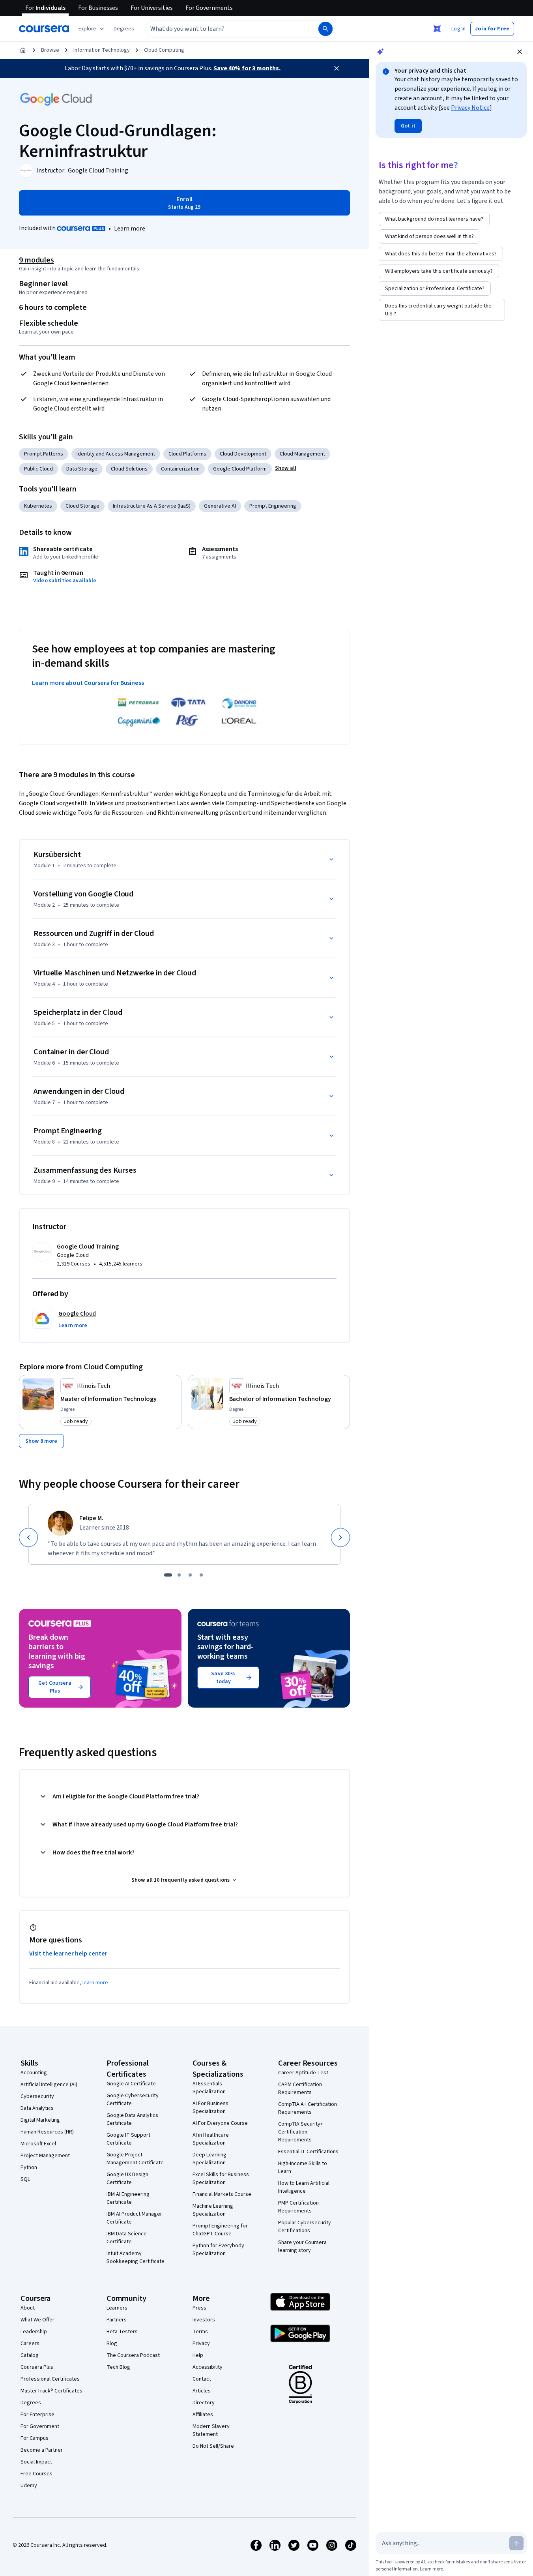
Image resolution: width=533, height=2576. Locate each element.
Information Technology (102, 50)
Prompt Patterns (44, 454)
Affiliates (203, 2415)
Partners (117, 2320)
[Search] (325, 29)
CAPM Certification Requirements (300, 2089)
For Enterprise (37, 2415)
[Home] (23, 50)
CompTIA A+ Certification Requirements (308, 2108)
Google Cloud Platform (240, 469)
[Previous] (28, 1537)
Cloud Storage (82, 506)
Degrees (31, 2403)
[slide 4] (201, 1575)
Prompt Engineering (273, 506)
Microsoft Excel (38, 2144)
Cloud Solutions (129, 469)
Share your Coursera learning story (302, 2246)
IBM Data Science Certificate (127, 2238)
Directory (204, 2403)
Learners (117, 2308)
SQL (25, 2179)
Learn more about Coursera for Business (88, 683)
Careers (30, 2344)
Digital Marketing (40, 2120)
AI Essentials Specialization (209, 2088)
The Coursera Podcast (133, 2355)
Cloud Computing (164, 50)
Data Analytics (37, 2108)
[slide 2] (179, 1575)
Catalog (30, 2355)
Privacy (201, 2344)
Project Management (45, 2156)
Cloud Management (302, 454)
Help (198, 2355)
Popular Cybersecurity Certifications (305, 2227)
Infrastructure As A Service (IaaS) (152, 506)
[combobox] (223, 29)
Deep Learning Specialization (209, 2159)
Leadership (34, 2332)
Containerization (180, 469)
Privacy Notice (470, 108)
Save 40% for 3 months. (247, 68)
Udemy (29, 2486)
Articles (202, 2391)
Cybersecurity (37, 2096)
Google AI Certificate (131, 2084)
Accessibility (208, 2367)
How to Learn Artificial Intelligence (304, 2187)
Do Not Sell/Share (213, 2446)
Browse (50, 50)
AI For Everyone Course (220, 2123)
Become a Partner (42, 2450)
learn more (95, 1983)
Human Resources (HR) (47, 2132)
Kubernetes (38, 506)
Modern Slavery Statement (211, 2430)
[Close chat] (520, 52)
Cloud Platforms (187, 454)
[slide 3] (190, 1575)
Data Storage (82, 469)
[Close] (337, 68)
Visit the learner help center (68, 1954)
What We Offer (37, 2320)
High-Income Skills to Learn (303, 2167)
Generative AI (220, 506)
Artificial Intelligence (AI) (49, 2085)
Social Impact (36, 2462)
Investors (204, 2320)
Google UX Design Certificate (127, 2179)
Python (29, 2167)
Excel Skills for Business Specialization (221, 2179)
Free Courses (36, 2474)
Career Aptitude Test (303, 2073)
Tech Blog (118, 2367)
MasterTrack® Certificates (51, 2391)
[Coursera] (44, 29)
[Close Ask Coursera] (437, 29)
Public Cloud (38, 469)
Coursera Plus (37, 2367)
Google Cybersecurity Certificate (133, 2100)
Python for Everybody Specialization (218, 2250)
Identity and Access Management (116, 454)
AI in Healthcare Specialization (211, 2139)
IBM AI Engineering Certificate (128, 2198)
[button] (124, 29)
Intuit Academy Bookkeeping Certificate (136, 2257)
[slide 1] (168, 1575)
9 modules (36, 260)
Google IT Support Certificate (128, 2139)
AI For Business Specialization (210, 2107)
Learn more (130, 229)
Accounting (34, 2073)
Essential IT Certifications (308, 2152)
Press (199, 2308)
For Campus (35, 2438)
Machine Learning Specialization (213, 2210)
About (28, 2308)
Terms (200, 2332)
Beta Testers (122, 2332)
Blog (112, 2344)
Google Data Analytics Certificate (132, 2119)
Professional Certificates (50, 2379)
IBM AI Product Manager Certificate (134, 2218)
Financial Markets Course (222, 2194)
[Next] (340, 1537)
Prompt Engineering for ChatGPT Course (220, 2230)
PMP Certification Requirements (298, 2207)
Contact (202, 2379)
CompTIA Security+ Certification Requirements (301, 2132)
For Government (40, 2426)
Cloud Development (243, 454)
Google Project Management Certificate (135, 2159)
